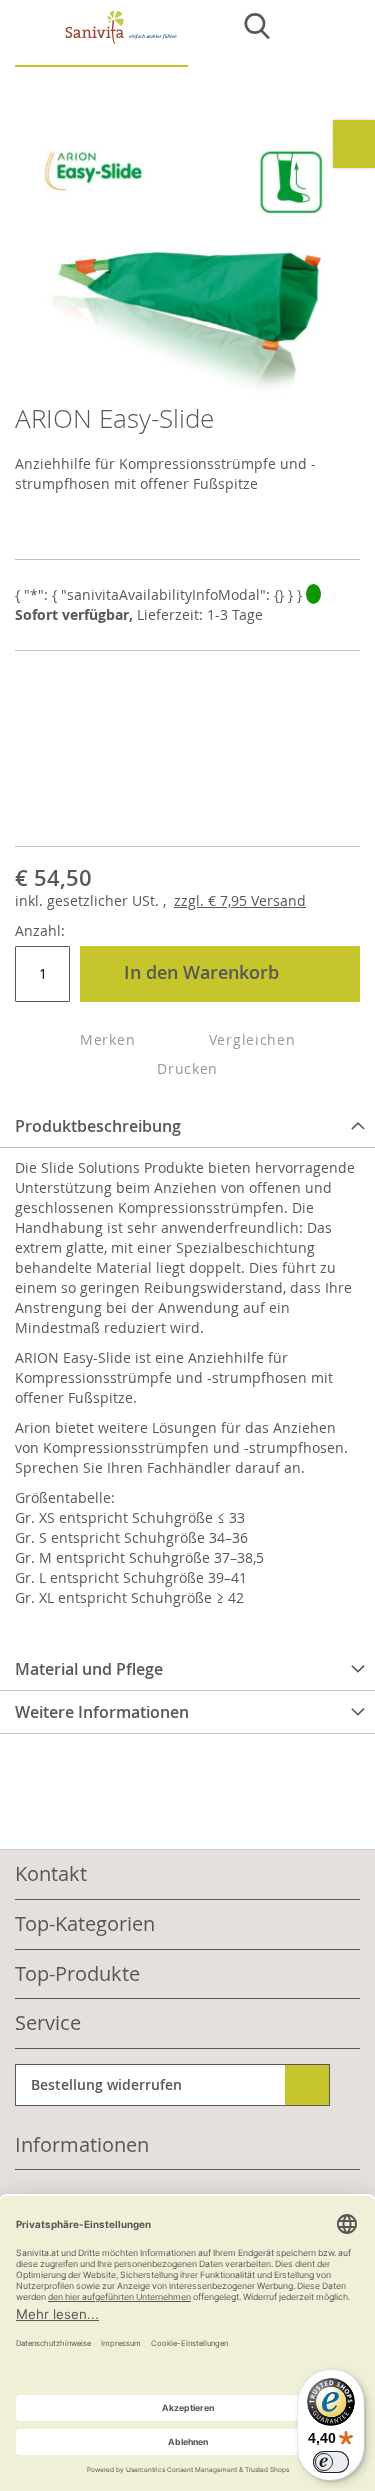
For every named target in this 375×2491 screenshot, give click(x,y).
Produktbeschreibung (98, 1126)
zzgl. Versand (240, 900)
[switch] (331, 2462)
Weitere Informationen (102, 1712)
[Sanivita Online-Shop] (101, 38)
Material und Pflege (89, 1669)
